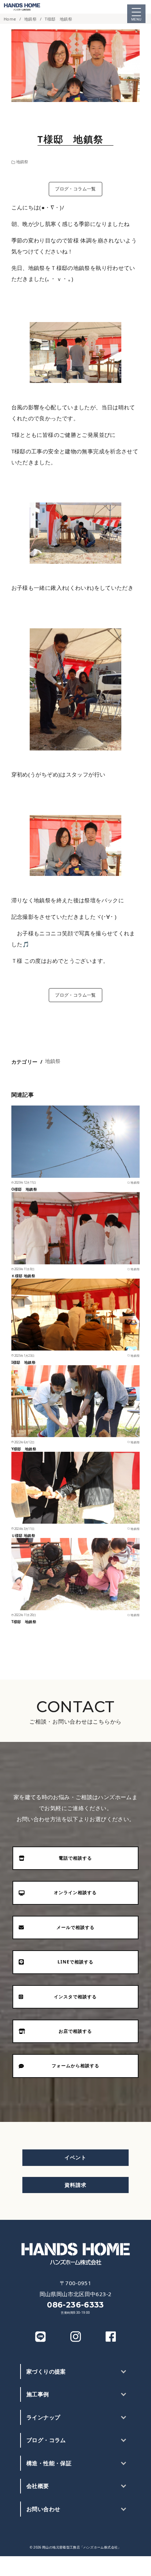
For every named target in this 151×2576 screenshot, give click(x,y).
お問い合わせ (43, 2509)
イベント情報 (75, 2566)
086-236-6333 (75, 2305)
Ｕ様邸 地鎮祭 (27, 1535)
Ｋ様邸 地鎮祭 (23, 1276)
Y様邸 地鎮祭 (24, 1449)
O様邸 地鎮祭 (24, 1189)
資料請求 (75, 2185)
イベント (75, 2157)
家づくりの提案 (46, 2371)
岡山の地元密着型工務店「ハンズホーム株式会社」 (82, 2547)
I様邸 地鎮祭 (25, 1362)
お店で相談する (126, 2566)
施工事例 (38, 2394)
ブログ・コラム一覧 (75, 189)
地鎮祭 (31, 19)
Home (10, 19)
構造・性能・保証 (49, 2463)
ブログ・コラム (46, 2440)
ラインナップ (43, 2417)
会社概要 (38, 2486)
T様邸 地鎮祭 (60, 19)
